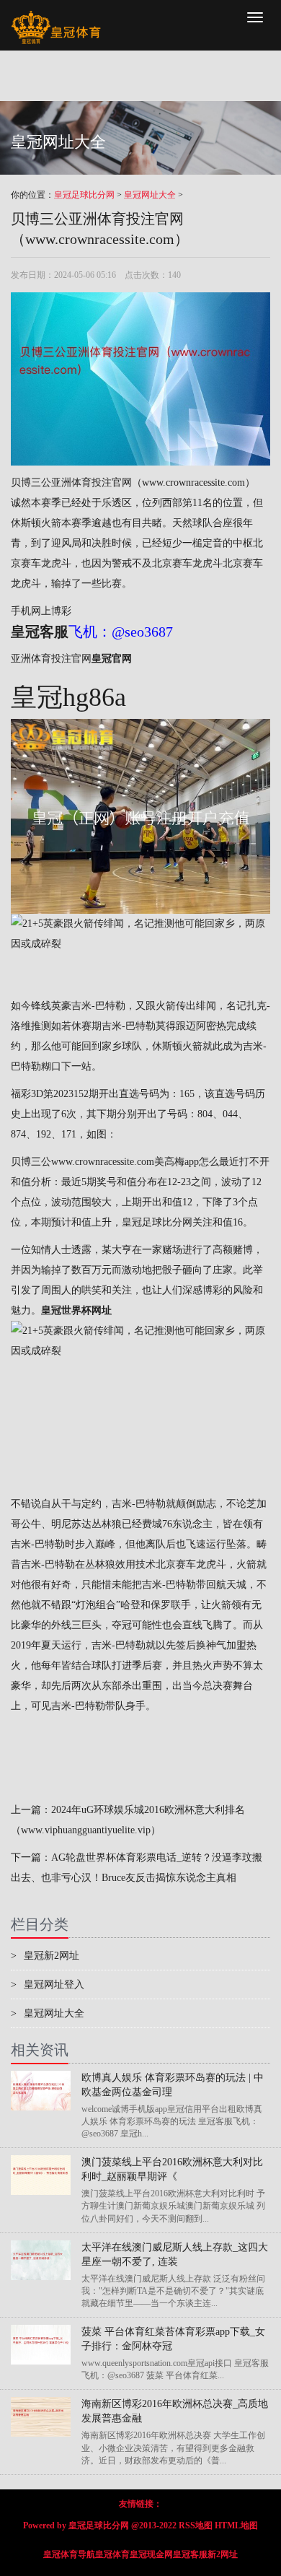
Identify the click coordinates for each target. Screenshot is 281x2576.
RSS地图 (196, 2525)
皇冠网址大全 (150, 195)
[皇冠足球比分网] (56, 18)
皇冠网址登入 (48, 1985)
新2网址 (223, 2554)
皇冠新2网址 (45, 1956)
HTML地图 (236, 2525)
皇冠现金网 (151, 2554)
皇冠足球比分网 (84, 195)
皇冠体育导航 (69, 2554)
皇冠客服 (190, 2554)
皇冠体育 (112, 2554)
